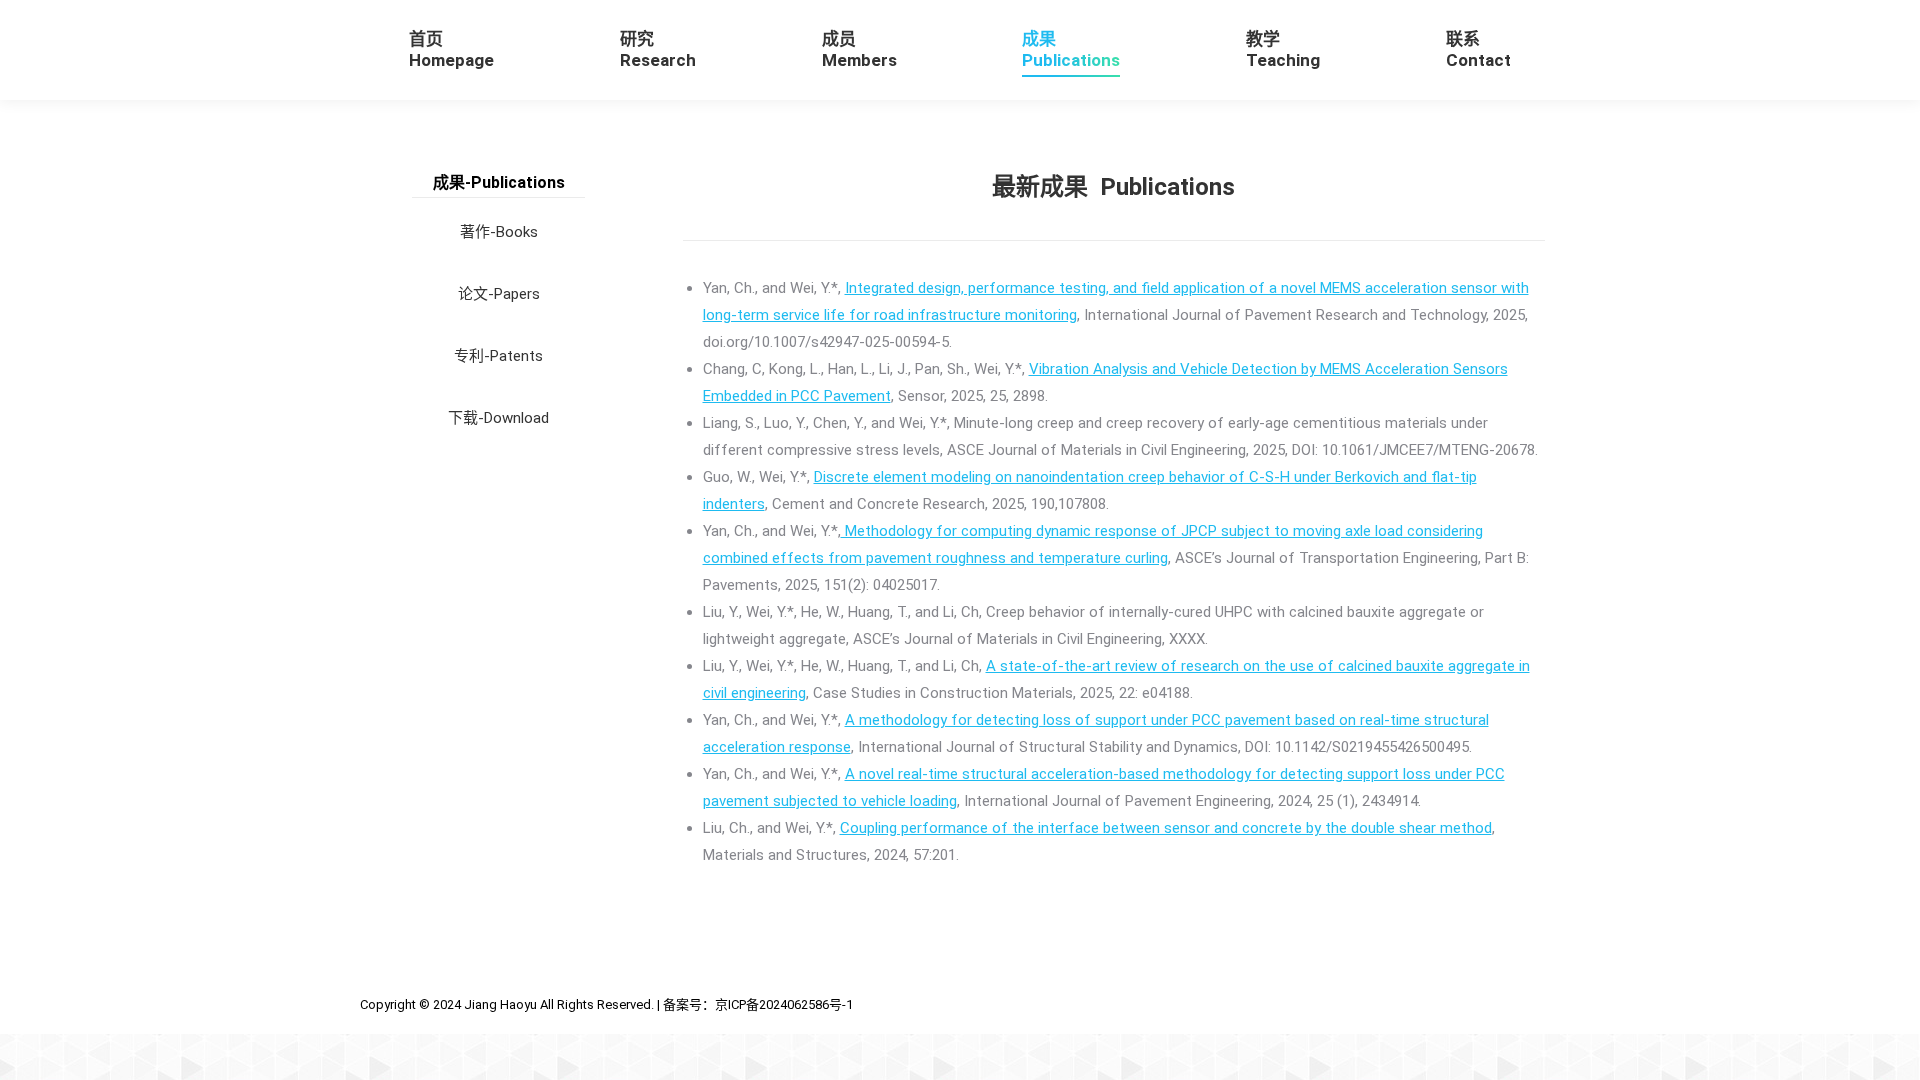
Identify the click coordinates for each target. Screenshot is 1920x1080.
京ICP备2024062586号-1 (784, 1004)
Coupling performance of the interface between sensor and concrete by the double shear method (1166, 828)
